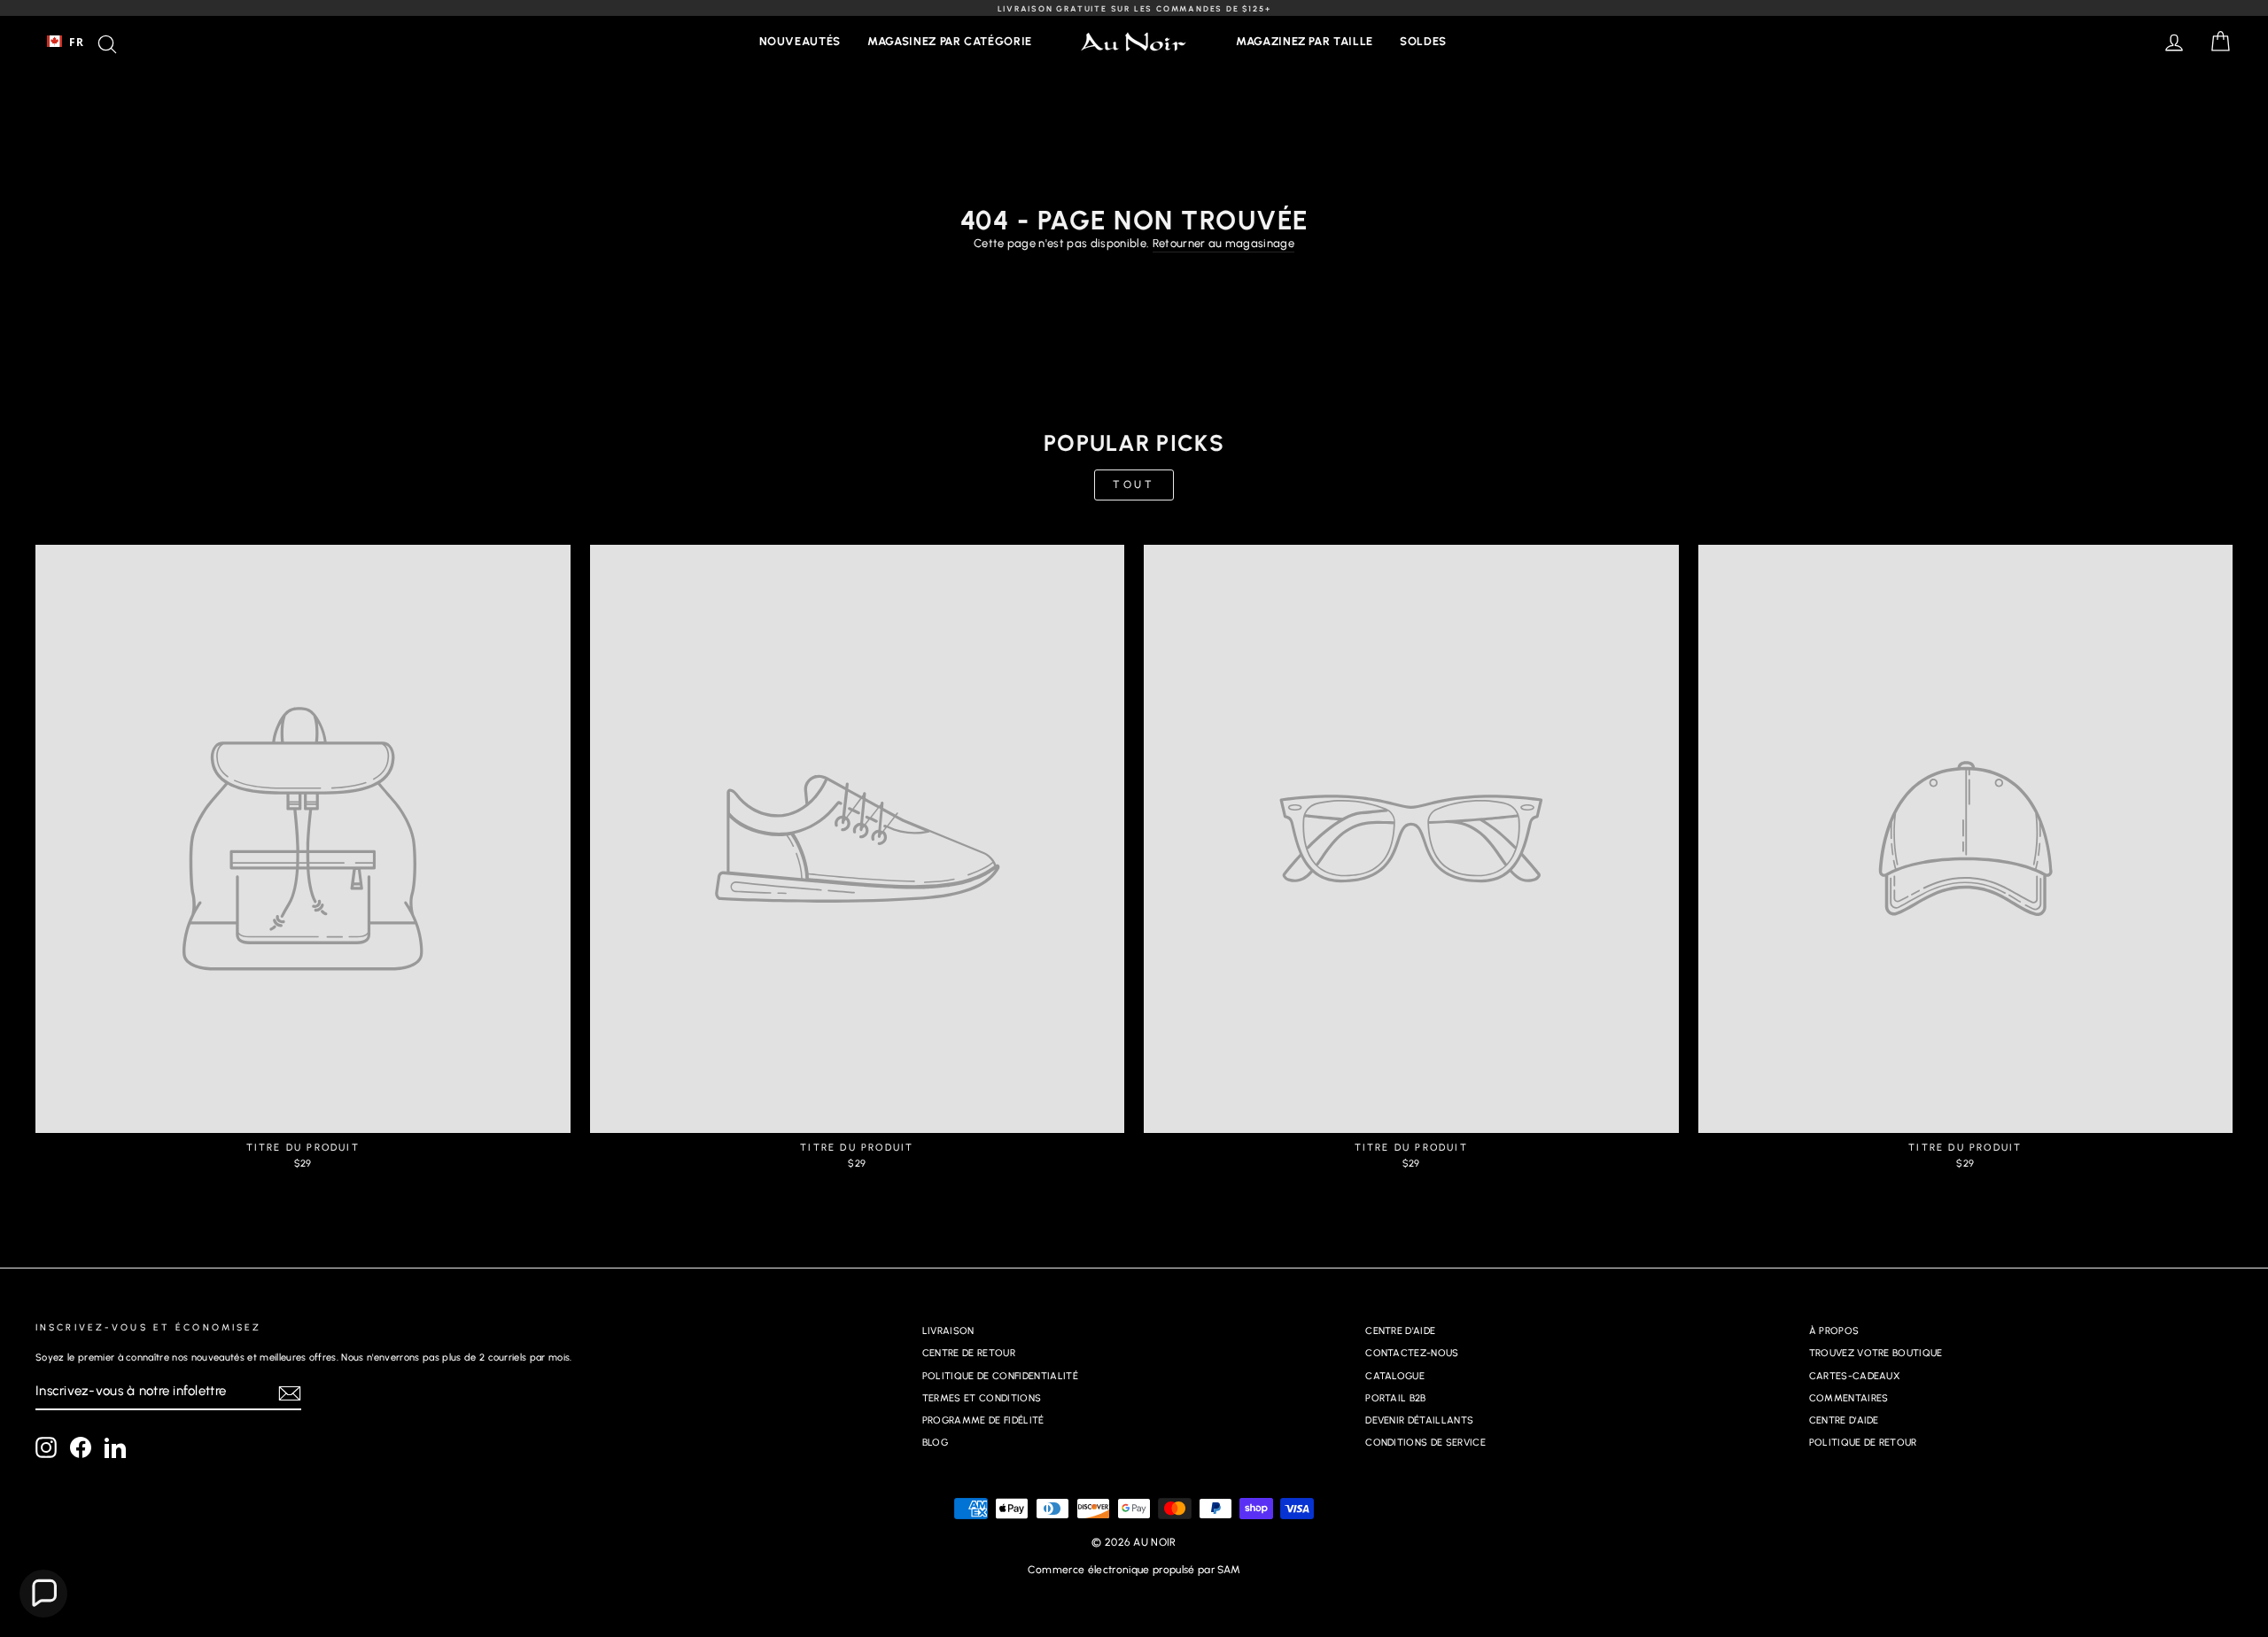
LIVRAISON (948, 1331)
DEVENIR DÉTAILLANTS (1419, 1420)
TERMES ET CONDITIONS (982, 1398)
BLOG (935, 1443)
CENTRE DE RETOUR (969, 1353)
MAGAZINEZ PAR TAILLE (1305, 41)
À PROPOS (1834, 1331)
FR (76, 42)
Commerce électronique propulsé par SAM (1134, 1570)
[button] (43, 1594)
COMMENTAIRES (1849, 1398)
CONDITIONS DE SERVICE (1425, 1443)
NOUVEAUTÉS (800, 41)
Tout (1134, 485)
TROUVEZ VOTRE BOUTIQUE (1876, 1353)
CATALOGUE (1395, 1376)
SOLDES (1423, 41)
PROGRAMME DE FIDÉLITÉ (983, 1420)
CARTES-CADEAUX (1855, 1376)
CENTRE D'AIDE (1400, 1331)
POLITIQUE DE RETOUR (1863, 1443)
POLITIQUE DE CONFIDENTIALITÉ (1000, 1376)
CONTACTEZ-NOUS (1412, 1353)
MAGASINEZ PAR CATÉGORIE (950, 41)
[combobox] (65, 42)
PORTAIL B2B (1396, 1398)
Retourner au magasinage (1223, 243)
